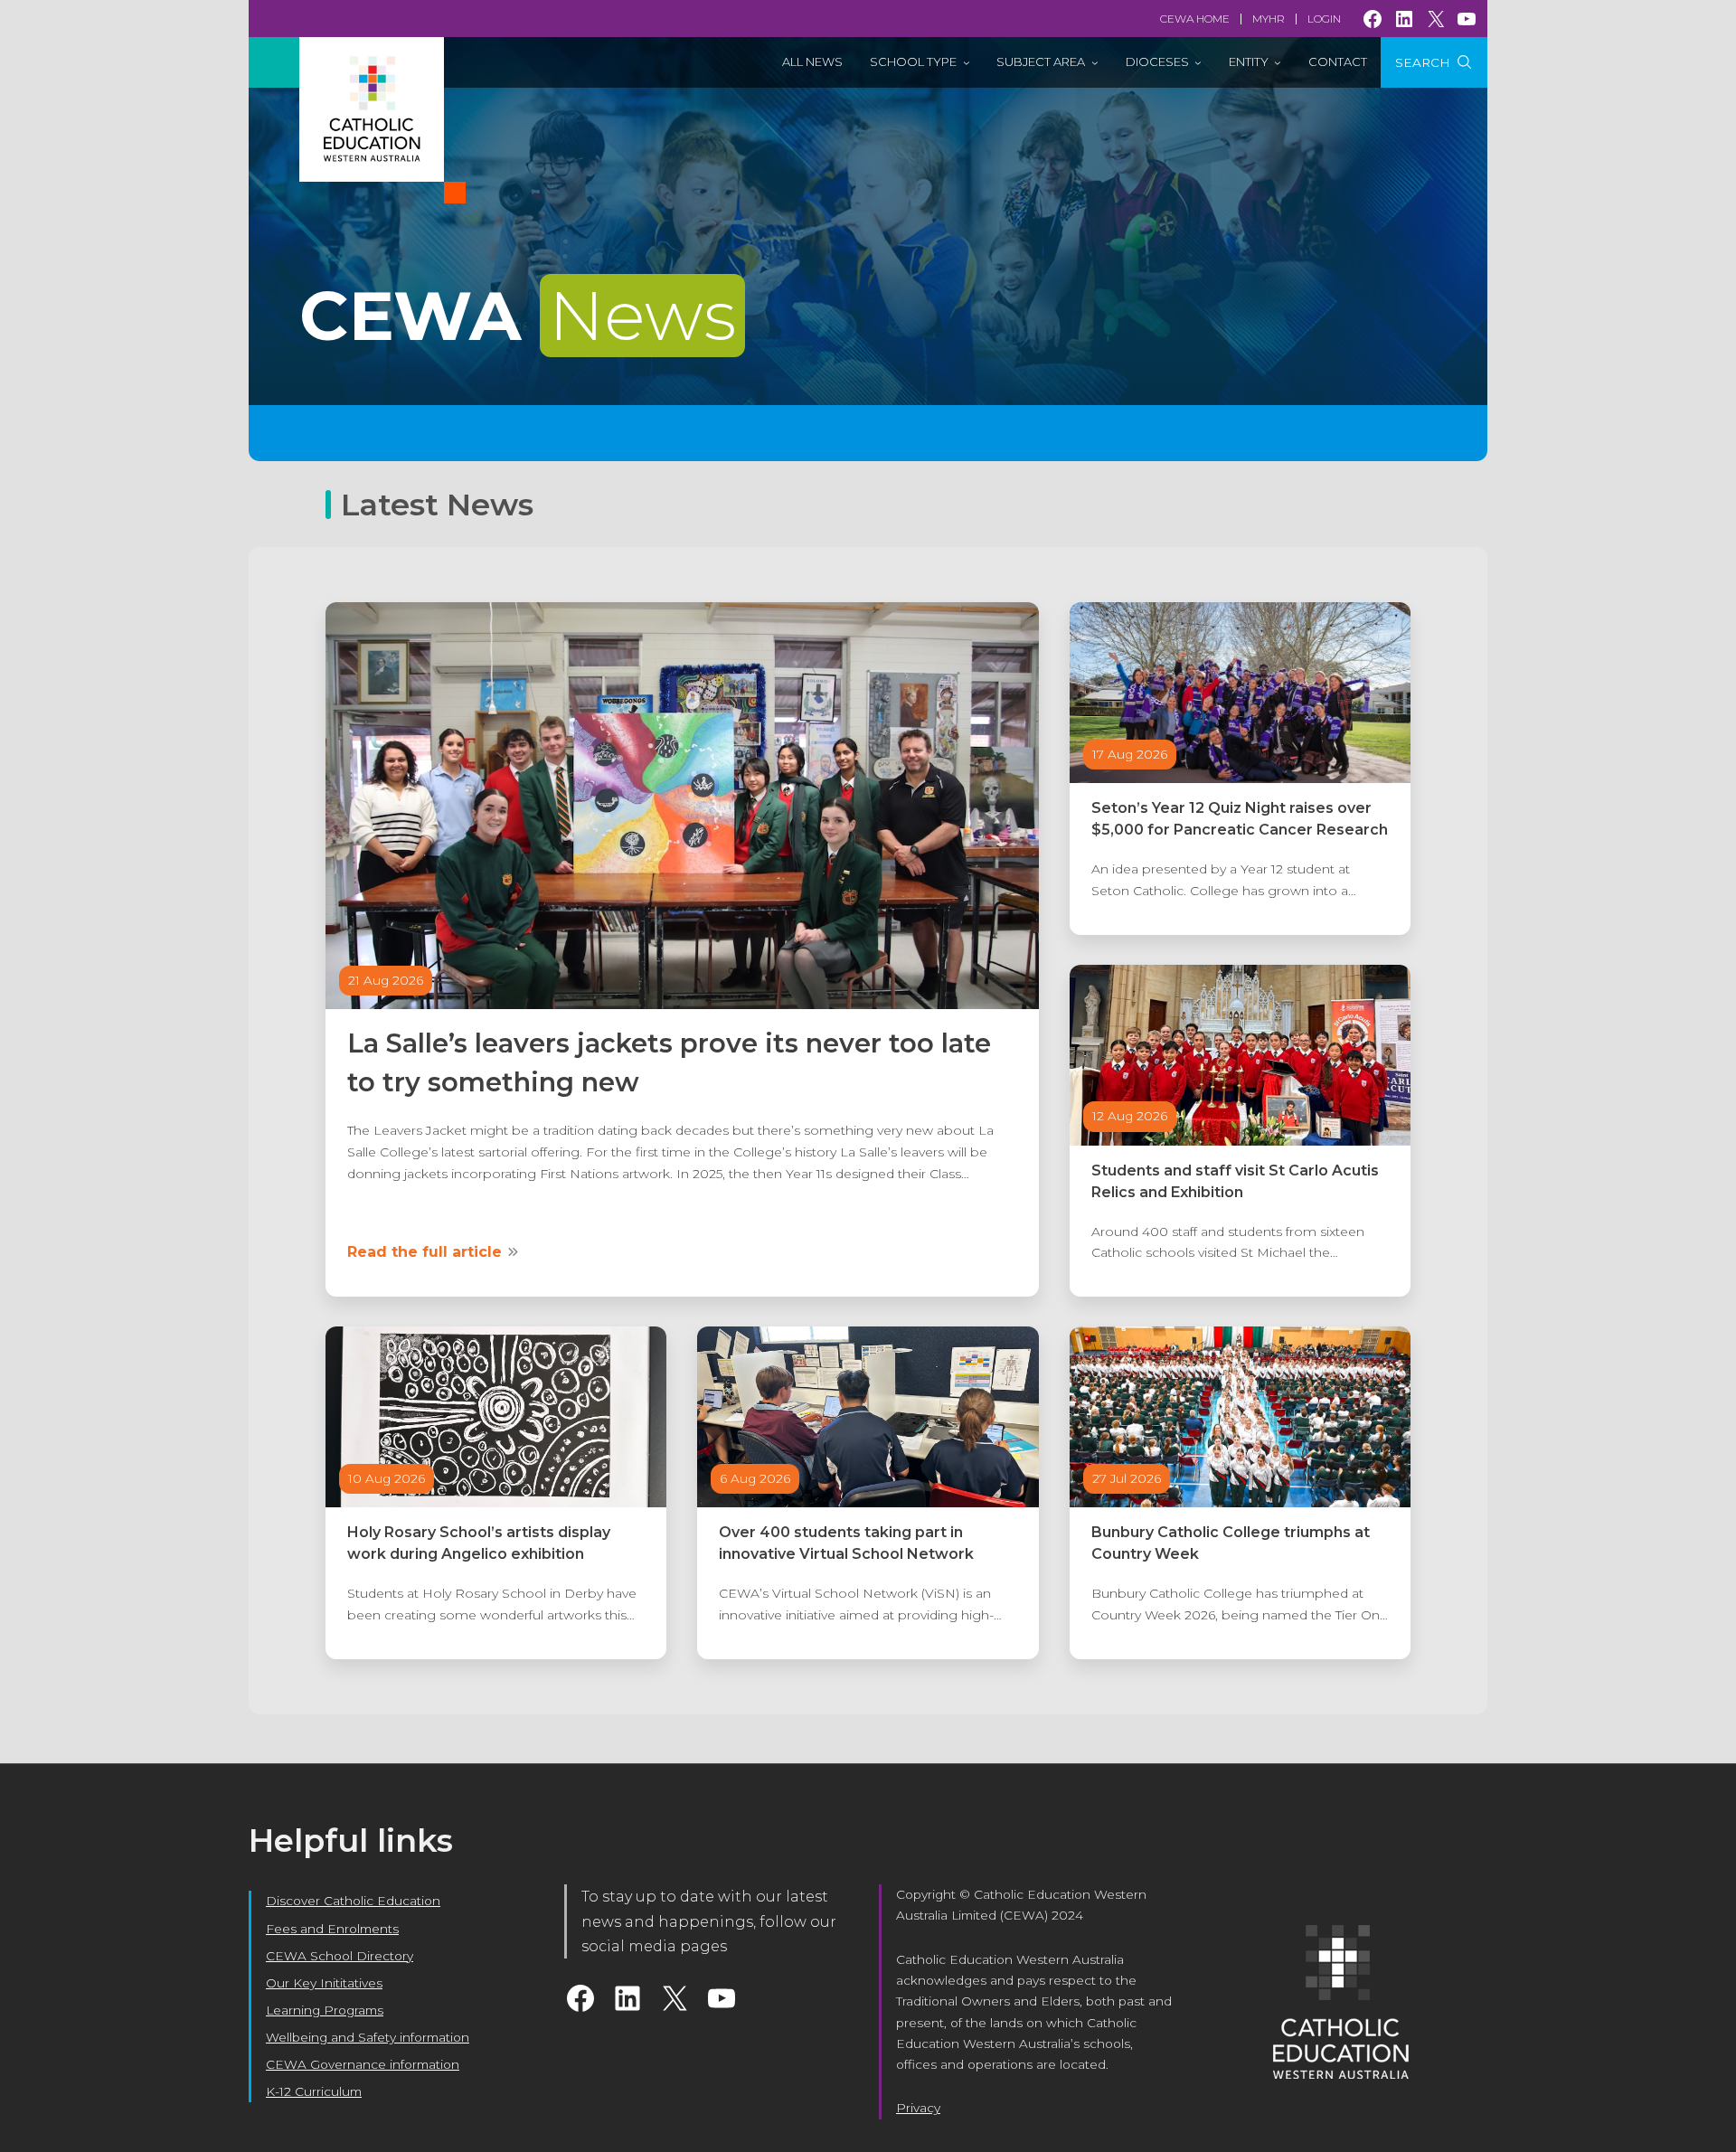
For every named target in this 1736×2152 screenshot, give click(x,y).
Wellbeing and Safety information (368, 2037)
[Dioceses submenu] (1198, 62)
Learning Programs (325, 2010)
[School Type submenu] (967, 62)
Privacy (918, 2108)
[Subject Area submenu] (1095, 62)
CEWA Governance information (363, 2064)
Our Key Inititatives (324, 1983)
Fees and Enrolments (332, 1929)
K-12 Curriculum (314, 2091)
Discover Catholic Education (353, 1901)
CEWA (518, 316)
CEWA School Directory (340, 1956)
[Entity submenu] (1278, 62)
